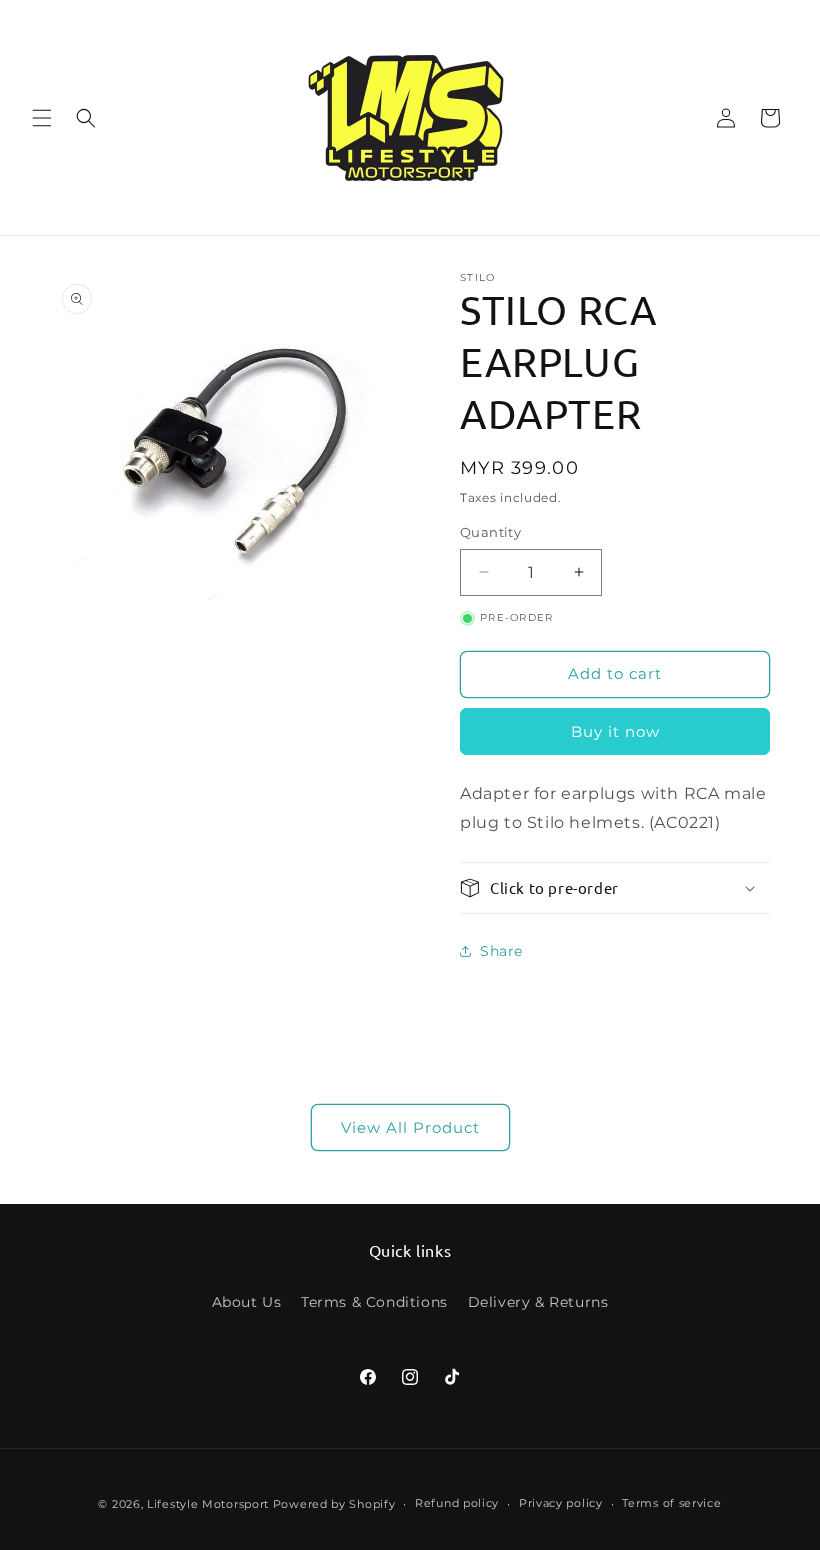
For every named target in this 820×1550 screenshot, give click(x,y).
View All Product (410, 1127)
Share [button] (501, 951)
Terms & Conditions (374, 1302)
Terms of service (671, 1503)
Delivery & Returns (538, 1302)
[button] (42, 118)
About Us (247, 1302)
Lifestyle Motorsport (208, 1504)
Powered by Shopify (334, 1504)
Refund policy (457, 1503)
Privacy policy (561, 1503)
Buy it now (615, 731)
